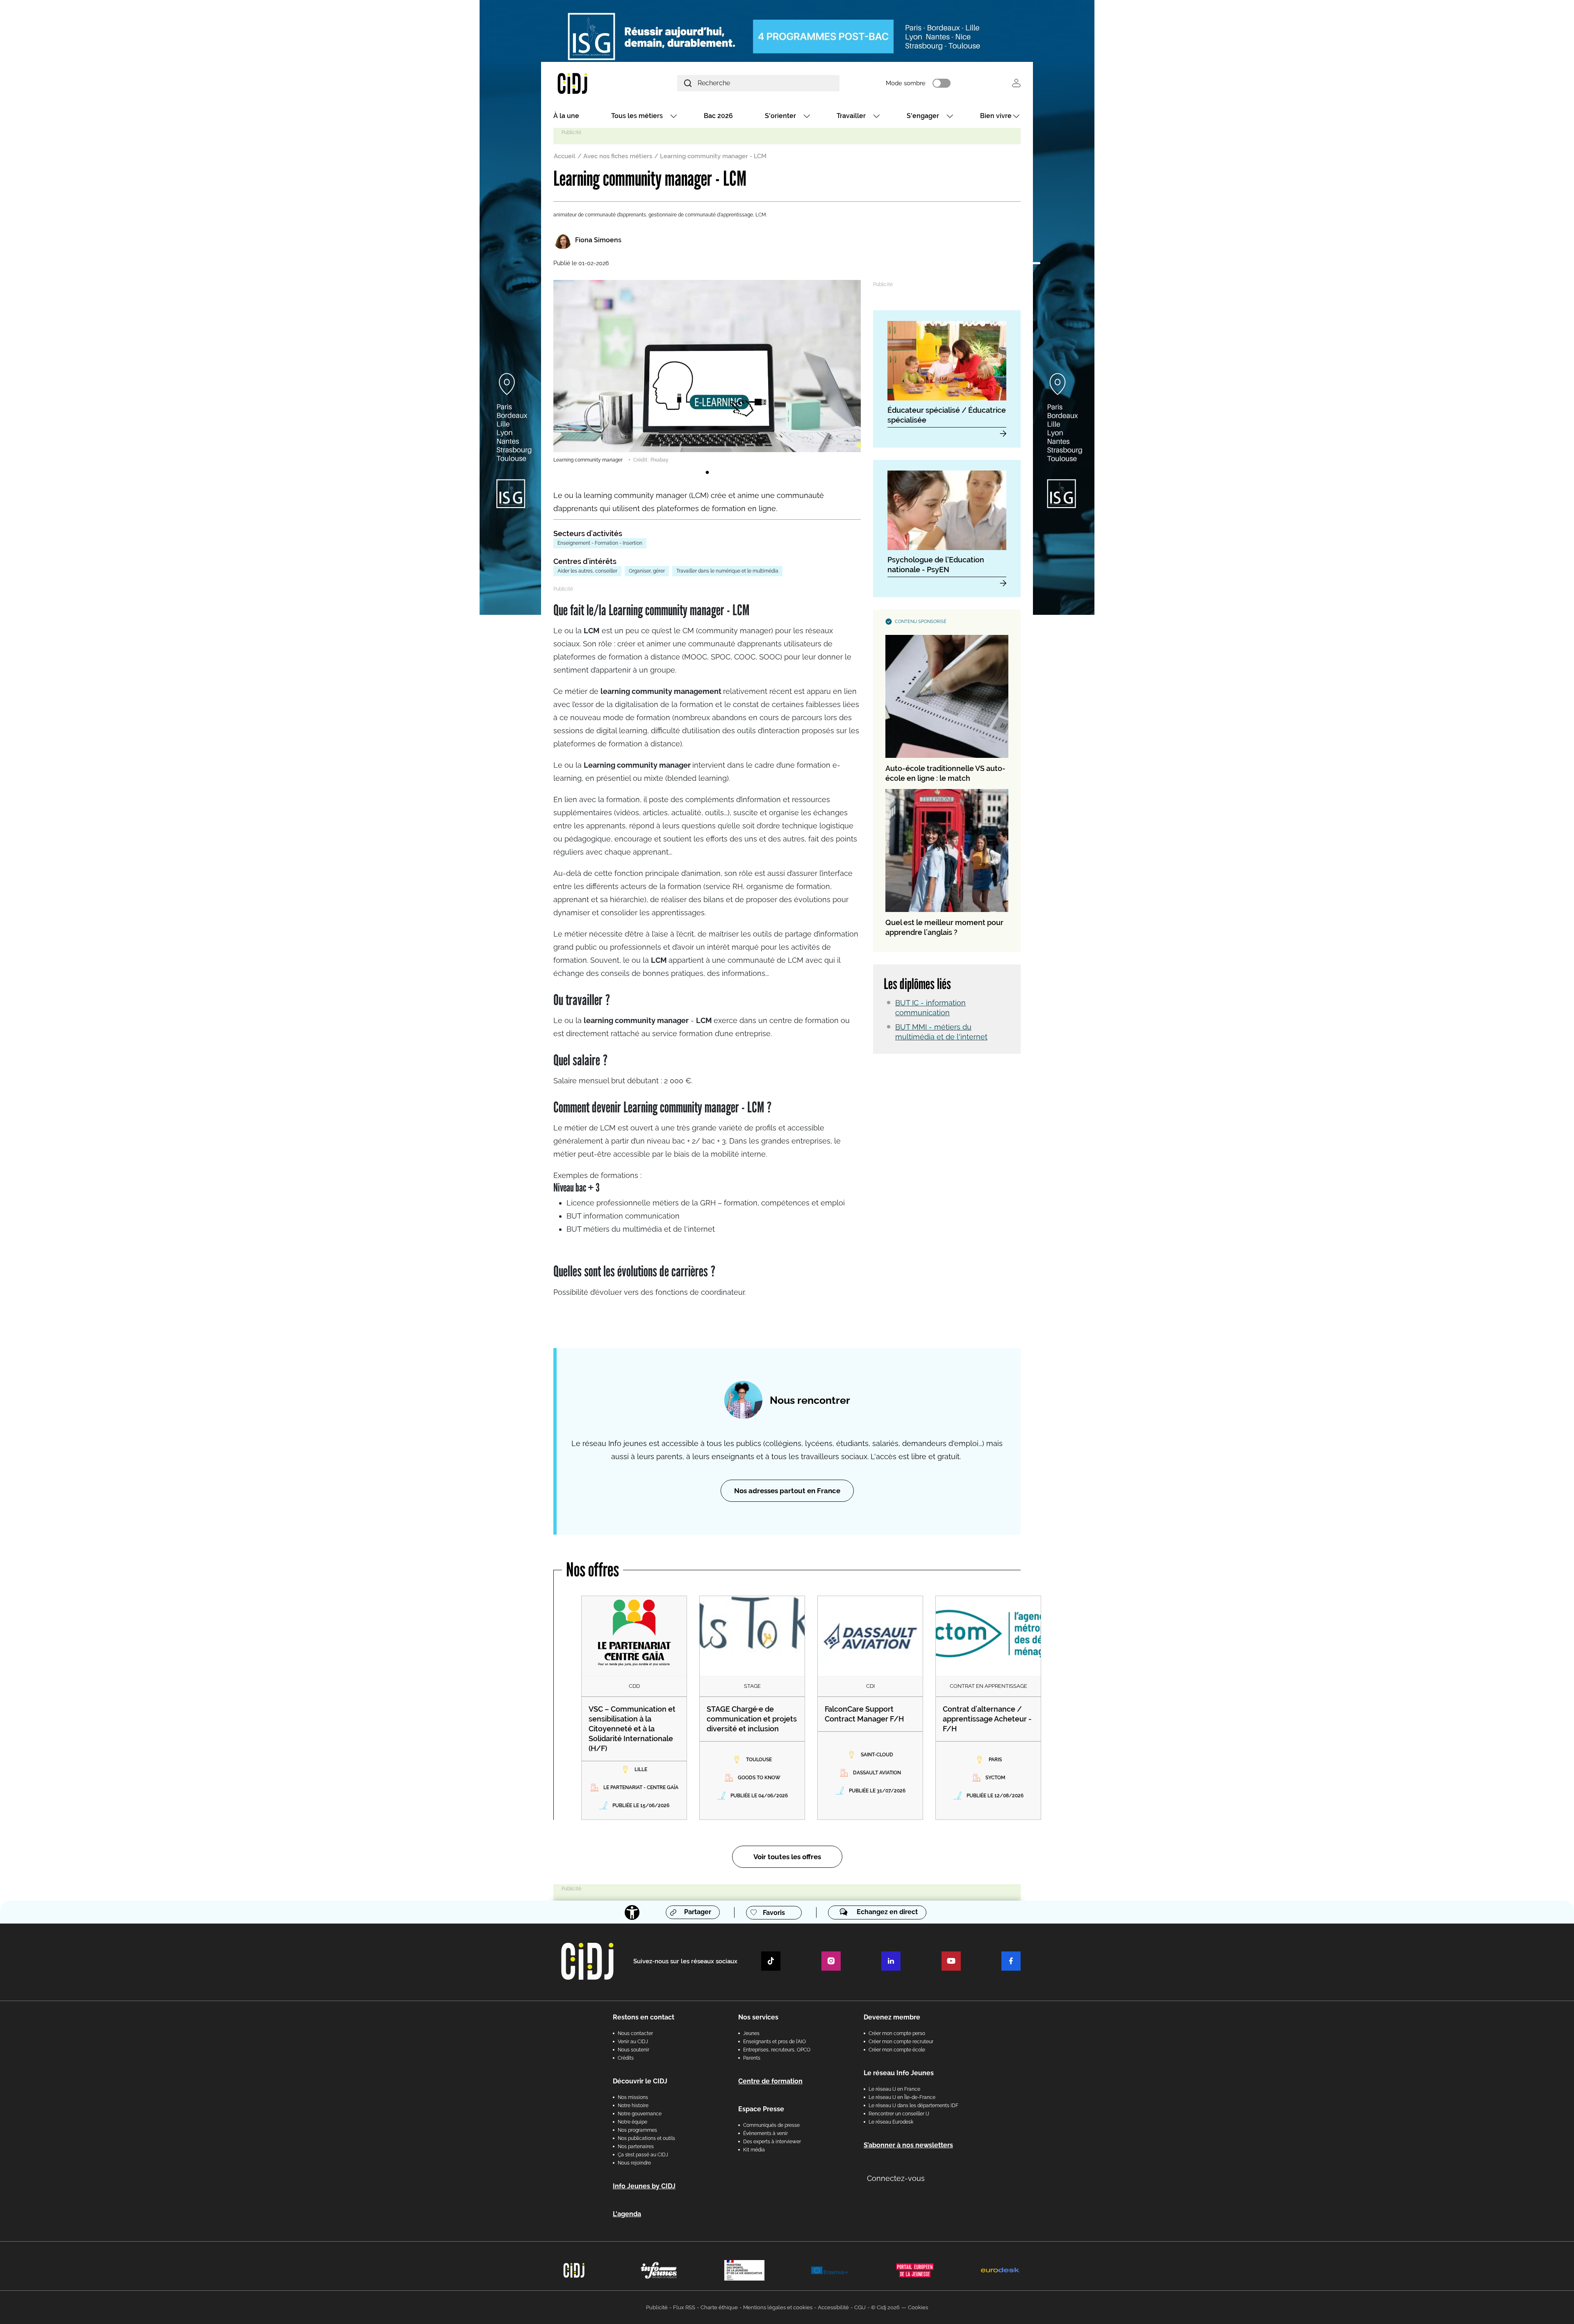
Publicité (657, 2307)
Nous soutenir (633, 2050)
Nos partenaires (636, 2147)
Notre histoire (633, 2106)
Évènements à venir (765, 2133)
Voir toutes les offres (787, 1857)
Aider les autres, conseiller (587, 571)
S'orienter (780, 116)
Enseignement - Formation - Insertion (600, 543)
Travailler (851, 116)
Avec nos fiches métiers (618, 156)
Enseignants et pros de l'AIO (774, 2042)
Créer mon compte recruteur (901, 2042)
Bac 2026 (718, 116)
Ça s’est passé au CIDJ (643, 2155)
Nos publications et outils (646, 2138)
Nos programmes (637, 2130)
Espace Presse (761, 2109)
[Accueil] (592, 83)
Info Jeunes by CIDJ (644, 2186)
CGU (860, 2307)
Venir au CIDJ (633, 2042)
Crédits (626, 2058)
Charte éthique (719, 2307)
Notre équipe (632, 2122)
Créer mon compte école (897, 2050)
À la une (566, 116)
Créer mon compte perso (897, 2033)
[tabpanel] (707, 372)
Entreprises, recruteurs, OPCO (777, 2050)
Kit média (754, 2150)
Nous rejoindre (634, 2163)
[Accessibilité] (632, 1912)
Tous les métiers (637, 116)
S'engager (923, 116)
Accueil (565, 156)
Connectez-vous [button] (896, 2178)
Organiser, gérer (647, 571)
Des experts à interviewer (772, 2142)
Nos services (758, 2017)
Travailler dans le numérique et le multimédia (727, 571)
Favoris (774, 1913)
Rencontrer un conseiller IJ (899, 2114)
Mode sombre (906, 83)
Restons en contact (644, 2017)
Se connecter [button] (1016, 83)
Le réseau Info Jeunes (899, 2073)
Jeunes (751, 2033)
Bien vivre (996, 116)
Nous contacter (635, 2033)
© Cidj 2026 (885, 2307)
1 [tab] (707, 473)
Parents (752, 2058)
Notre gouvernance (640, 2114)
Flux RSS (684, 2307)
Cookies (918, 2307)
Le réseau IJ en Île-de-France (902, 2097)
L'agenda (627, 2214)
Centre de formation (770, 2081)
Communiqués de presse (771, 2125)
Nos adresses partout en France (787, 1491)
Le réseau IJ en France (894, 2089)
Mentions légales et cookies (778, 2307)
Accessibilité (833, 2307)
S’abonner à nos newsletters (908, 2145)
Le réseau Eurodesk (891, 2122)
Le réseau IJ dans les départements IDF (913, 2106)
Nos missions (633, 2097)
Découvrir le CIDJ (640, 2081)
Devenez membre (892, 2017)
